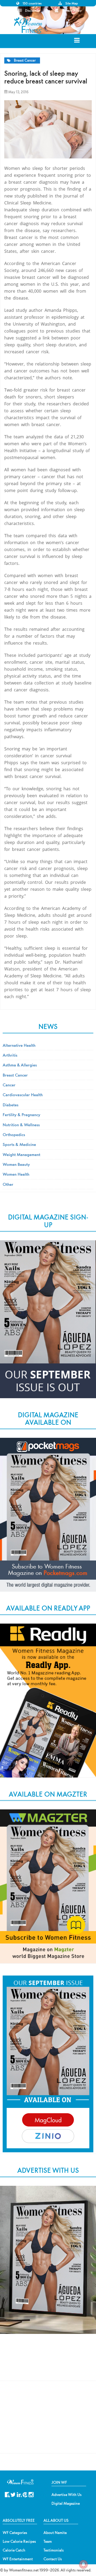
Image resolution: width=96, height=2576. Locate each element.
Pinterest (25, 2494)
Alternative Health (19, 1045)
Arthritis (10, 1055)
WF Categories (15, 2533)
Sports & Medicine (19, 1144)
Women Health (16, 1174)
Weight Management (21, 1154)
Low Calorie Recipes (19, 2541)
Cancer (9, 1085)
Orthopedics (14, 1134)
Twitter (13, 2494)
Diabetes (11, 1105)
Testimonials (54, 2550)
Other (8, 1184)
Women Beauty (16, 1164)
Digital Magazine (66, 2503)
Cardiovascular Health (23, 1095)
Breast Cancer (25, 60)
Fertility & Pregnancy (21, 1115)
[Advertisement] (48, 2363)
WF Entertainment (18, 2559)
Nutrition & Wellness (21, 1125)
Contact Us (53, 2559)
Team (48, 2541)
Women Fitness (29, 25)
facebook (7, 2494)
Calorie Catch (14, 2550)
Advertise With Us (67, 2495)
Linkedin (19, 2494)
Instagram (31, 2494)
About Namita (55, 2533)
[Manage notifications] (83, 2564)
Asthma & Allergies (20, 1065)
